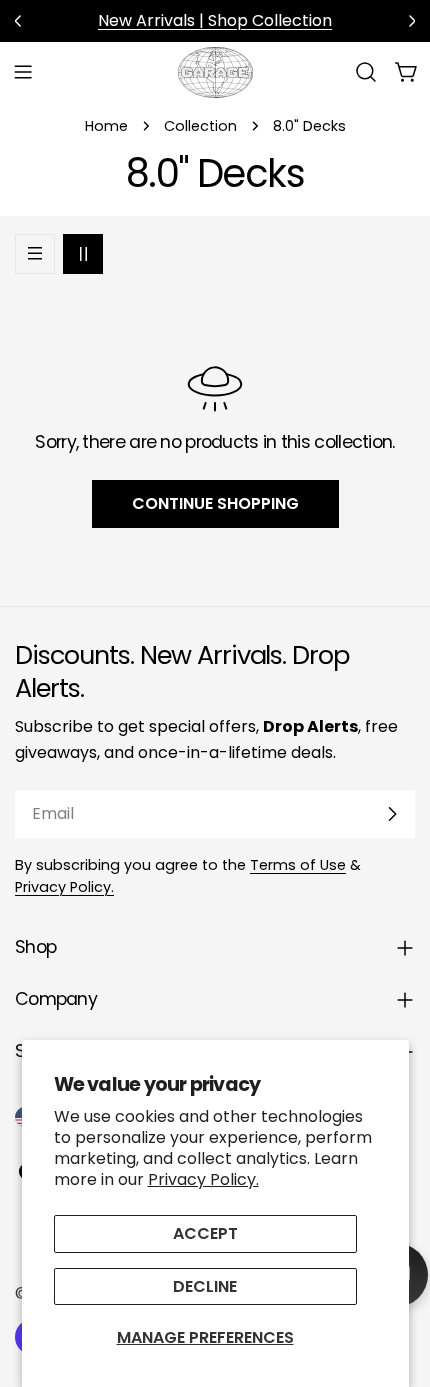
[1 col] (35, 254)
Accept (205, 1233)
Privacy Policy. (203, 1179)
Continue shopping (215, 503)
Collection (200, 126)
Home (106, 126)
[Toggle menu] (23, 72)
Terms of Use (298, 865)
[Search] (366, 72)
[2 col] (83, 254)
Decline (205, 1286)
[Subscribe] (392, 814)
